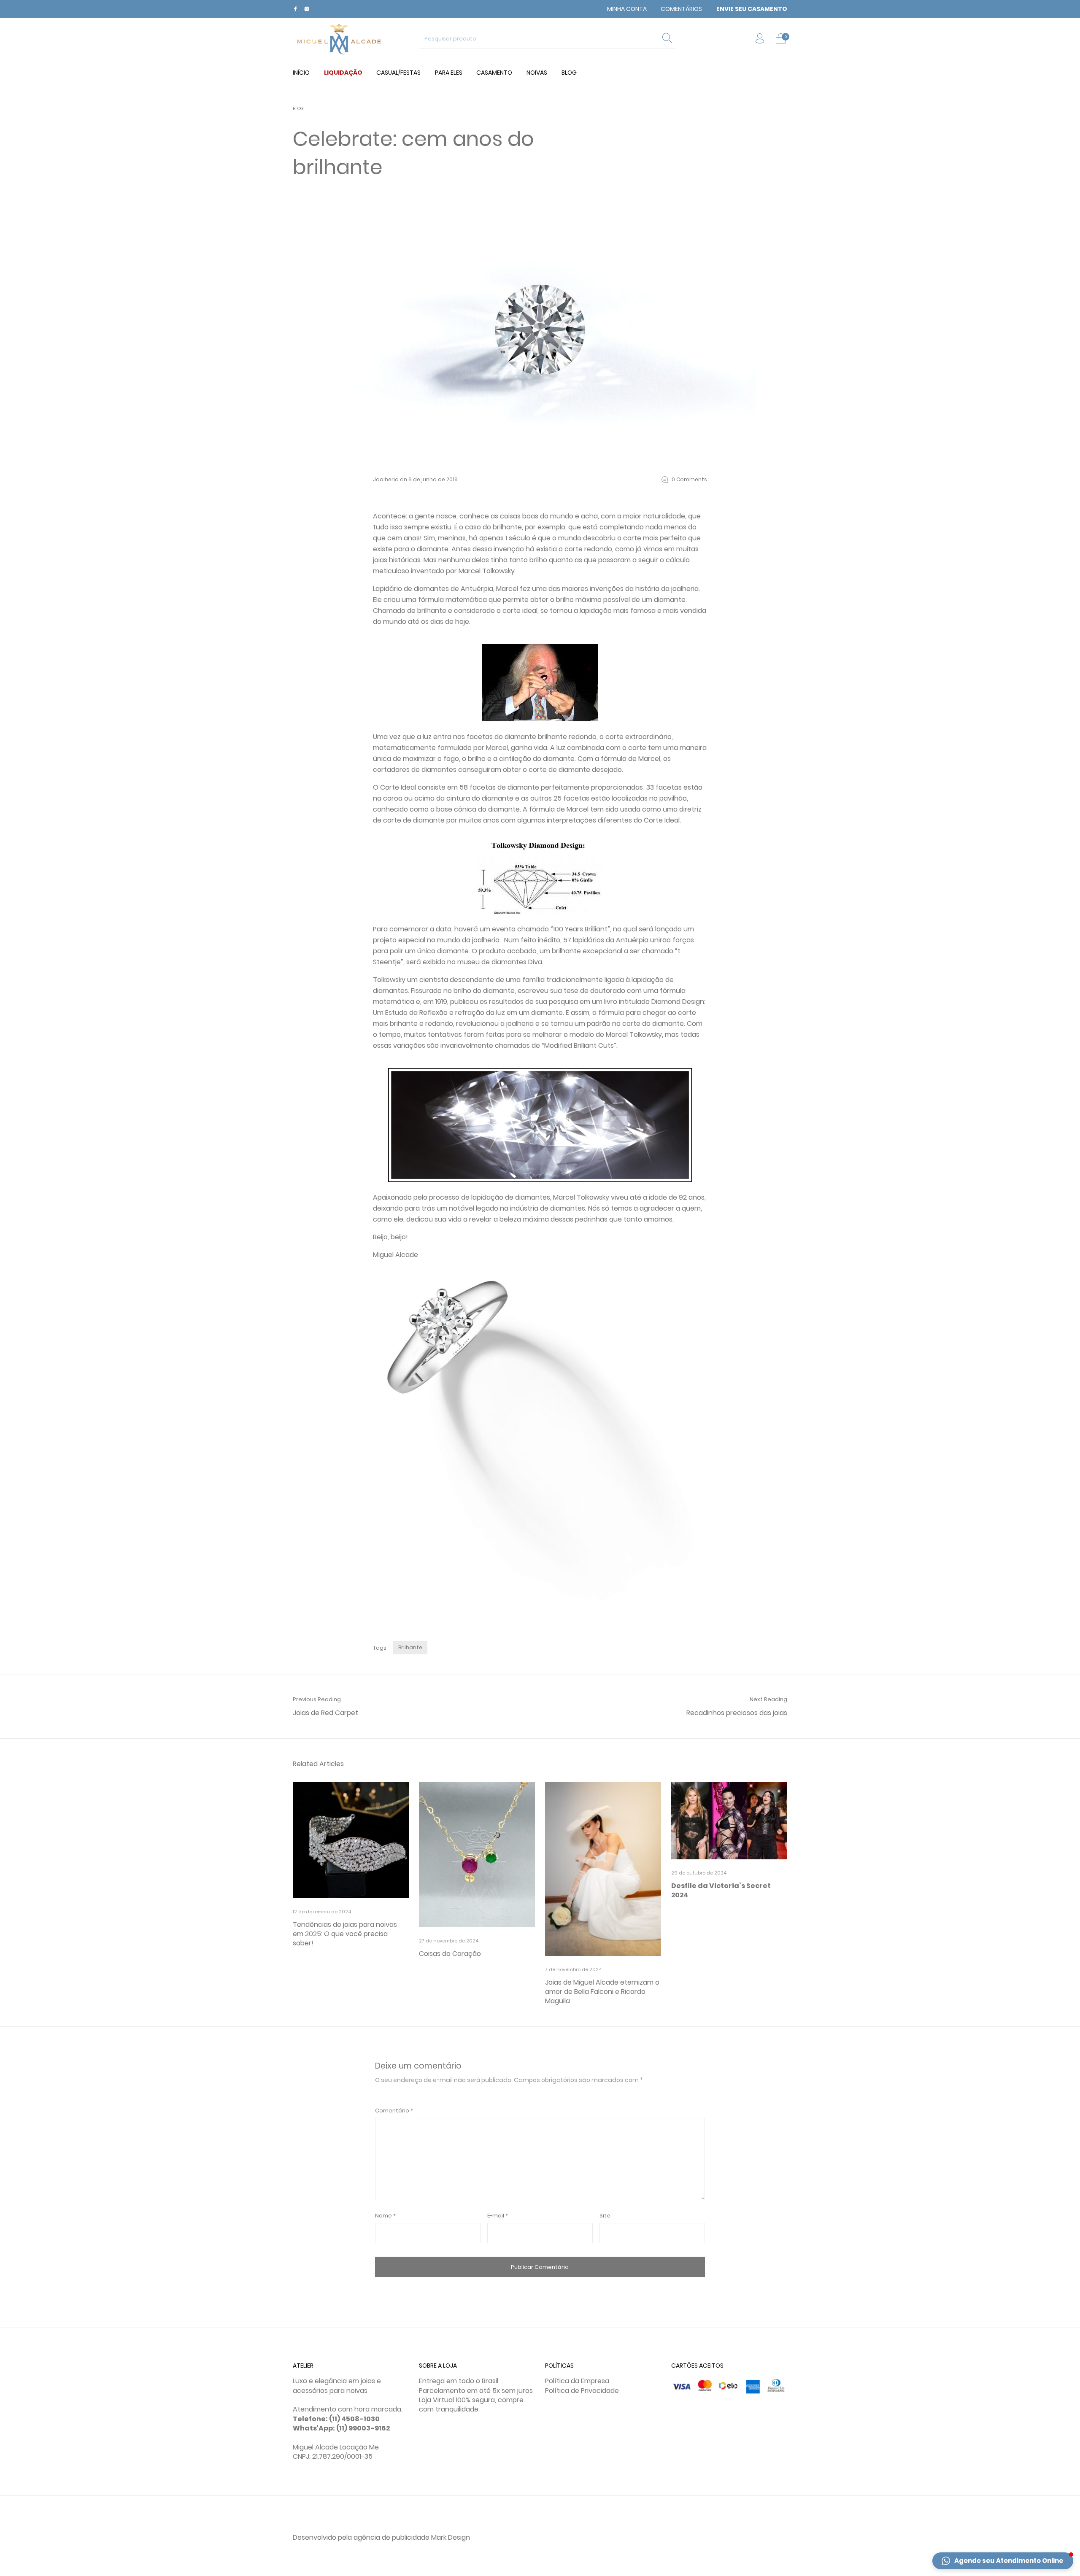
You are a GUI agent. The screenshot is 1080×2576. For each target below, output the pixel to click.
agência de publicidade (391, 2537)
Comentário (394, 2111)
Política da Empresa (577, 2381)
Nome (385, 2216)
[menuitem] (627, 9)
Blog (298, 109)
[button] (1003, 2561)
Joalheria (386, 479)
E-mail (498, 2216)
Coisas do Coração (450, 1954)
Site (605, 2216)
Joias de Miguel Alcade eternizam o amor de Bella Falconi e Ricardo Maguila (602, 1992)
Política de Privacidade (582, 2391)
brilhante (410, 1647)
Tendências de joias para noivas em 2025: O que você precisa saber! (345, 1934)
